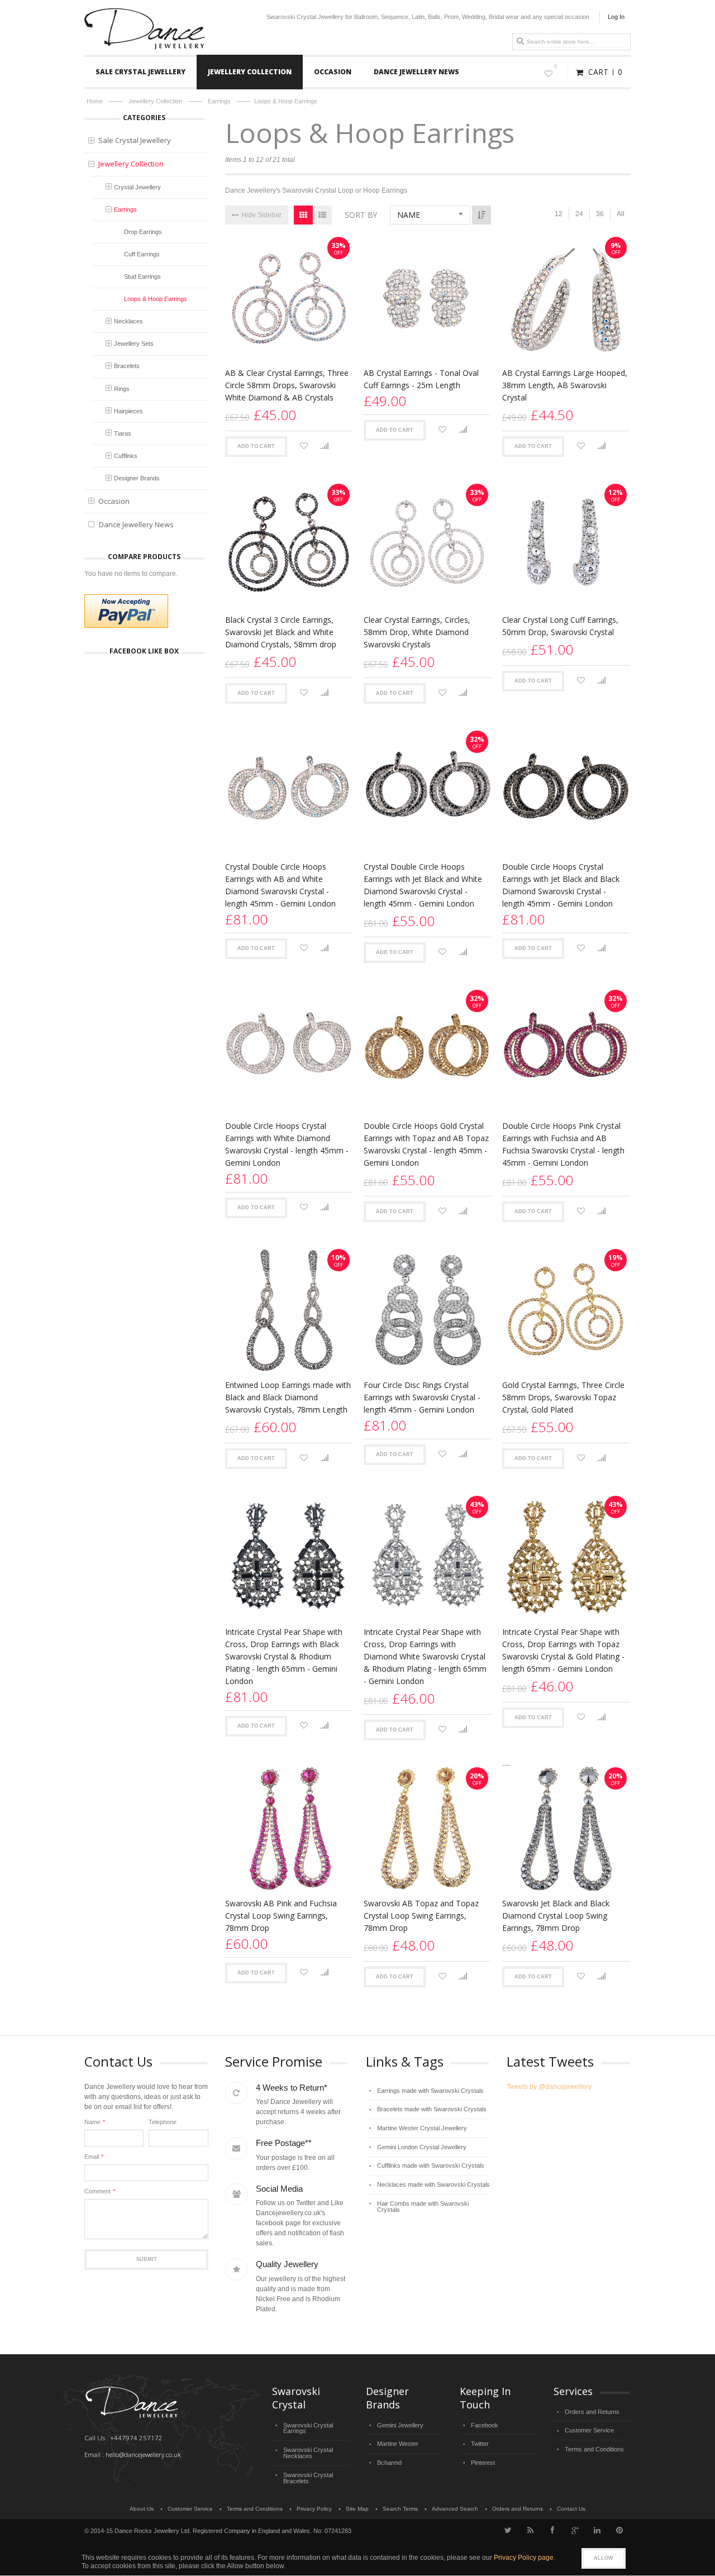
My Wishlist (556, 66)
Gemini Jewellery (400, 2425)
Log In (616, 17)
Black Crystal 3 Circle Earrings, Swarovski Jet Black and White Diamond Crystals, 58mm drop (281, 632)
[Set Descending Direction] (482, 215)
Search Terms (400, 2509)
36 (600, 214)
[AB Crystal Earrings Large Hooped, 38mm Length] (566, 298)
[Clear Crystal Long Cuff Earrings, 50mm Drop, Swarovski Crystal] (566, 545)
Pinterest (483, 2463)
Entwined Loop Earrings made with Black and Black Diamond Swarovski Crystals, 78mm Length (288, 1397)
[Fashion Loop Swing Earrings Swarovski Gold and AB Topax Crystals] (427, 1829)
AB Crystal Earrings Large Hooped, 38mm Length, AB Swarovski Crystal (565, 385)
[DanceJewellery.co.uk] (145, 13)
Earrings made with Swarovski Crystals (430, 2091)
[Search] (520, 41)
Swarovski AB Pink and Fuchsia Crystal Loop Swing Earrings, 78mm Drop (281, 1916)
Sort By (361, 215)
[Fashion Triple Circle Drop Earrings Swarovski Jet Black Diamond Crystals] (289, 545)
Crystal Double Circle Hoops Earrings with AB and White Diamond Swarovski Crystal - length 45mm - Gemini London (280, 885)
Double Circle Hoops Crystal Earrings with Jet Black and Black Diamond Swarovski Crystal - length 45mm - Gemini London (561, 885)
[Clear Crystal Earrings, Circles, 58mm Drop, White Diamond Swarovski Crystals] (427, 545)
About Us (142, 2509)
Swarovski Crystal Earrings (308, 2428)
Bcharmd (389, 2463)
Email (92, 2157)
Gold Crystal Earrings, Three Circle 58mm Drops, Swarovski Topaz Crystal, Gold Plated (563, 1397)
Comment (97, 2191)
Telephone (163, 2122)
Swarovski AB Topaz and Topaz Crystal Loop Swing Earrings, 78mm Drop (421, 1916)
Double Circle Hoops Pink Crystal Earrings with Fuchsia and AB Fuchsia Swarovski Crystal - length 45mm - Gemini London (563, 1144)
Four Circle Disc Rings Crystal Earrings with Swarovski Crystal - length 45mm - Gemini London (422, 1397)
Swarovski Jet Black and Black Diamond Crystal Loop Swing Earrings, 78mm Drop (556, 1916)
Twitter (480, 2444)
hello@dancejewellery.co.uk (143, 2455)
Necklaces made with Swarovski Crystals (433, 2184)
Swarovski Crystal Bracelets (308, 2478)
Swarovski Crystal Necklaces (308, 2453)
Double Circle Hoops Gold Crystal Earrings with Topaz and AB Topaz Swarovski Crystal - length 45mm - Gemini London (426, 1144)
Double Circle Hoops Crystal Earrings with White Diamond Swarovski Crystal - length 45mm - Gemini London (287, 1144)
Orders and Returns (592, 2412)
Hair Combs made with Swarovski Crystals (423, 2207)
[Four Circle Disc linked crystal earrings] (427, 1310)
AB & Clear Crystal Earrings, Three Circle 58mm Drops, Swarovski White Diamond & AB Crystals (287, 385)
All (621, 214)
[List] (322, 215)
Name (92, 2122)
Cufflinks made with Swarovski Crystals (431, 2165)
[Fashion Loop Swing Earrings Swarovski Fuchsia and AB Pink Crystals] (289, 1829)
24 (579, 214)
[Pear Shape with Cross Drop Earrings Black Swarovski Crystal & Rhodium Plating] (289, 1557)
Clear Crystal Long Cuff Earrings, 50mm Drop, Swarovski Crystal (560, 626)
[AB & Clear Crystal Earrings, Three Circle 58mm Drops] (289, 298)
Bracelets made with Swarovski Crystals (432, 2109)
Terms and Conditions (594, 2449)
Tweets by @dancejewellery (549, 2087)
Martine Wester (398, 2444)
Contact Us (571, 2509)
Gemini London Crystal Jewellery (422, 2147)
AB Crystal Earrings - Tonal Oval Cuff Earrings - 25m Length (421, 379)
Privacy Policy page (524, 2558)
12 (559, 214)
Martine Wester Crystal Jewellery (422, 2128)
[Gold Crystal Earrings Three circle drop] (566, 1310)
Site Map (357, 2509)
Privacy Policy (314, 2509)
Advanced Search (455, 2509)
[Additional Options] (126, 611)
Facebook (485, 2425)
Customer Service (589, 2430)
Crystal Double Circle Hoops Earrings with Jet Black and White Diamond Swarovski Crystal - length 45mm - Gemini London (423, 885)
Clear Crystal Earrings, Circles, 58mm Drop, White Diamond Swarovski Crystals (417, 632)
